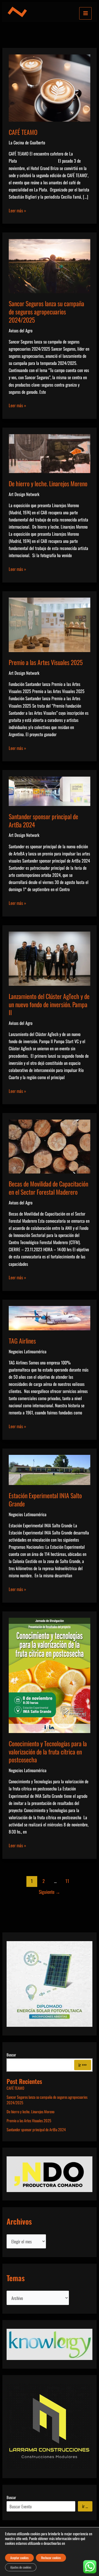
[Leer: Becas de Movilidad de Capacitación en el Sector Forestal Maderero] (49, 1146)
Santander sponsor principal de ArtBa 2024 (43, 821)
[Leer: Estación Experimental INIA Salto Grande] (49, 1469)
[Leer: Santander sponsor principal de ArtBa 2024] (49, 790)
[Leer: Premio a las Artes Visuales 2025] (49, 624)
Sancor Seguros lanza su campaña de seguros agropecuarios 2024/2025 (46, 312)
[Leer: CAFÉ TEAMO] (49, 87)
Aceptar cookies (19, 2558)
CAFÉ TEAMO (23, 132)
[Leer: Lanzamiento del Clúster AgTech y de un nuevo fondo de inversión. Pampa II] (49, 958)
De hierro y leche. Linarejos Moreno (48, 483)
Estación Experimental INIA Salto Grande (45, 1500)
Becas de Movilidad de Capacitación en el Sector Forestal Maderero (48, 1188)
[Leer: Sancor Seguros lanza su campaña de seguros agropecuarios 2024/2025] (49, 265)
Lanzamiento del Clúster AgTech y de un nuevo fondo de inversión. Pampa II (49, 1004)
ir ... (85, 2506)
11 (67, 1881)
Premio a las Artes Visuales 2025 (46, 662)
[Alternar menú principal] (85, 13)
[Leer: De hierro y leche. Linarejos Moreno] (49, 453)
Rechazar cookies (51, 2558)
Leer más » (17, 210)
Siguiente (49, 1892)
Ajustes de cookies (21, 2567)
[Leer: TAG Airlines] (49, 1317)
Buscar (11, 2055)
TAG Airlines (22, 1341)
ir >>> (82, 2065)
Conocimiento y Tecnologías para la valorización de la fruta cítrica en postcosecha (48, 1752)
